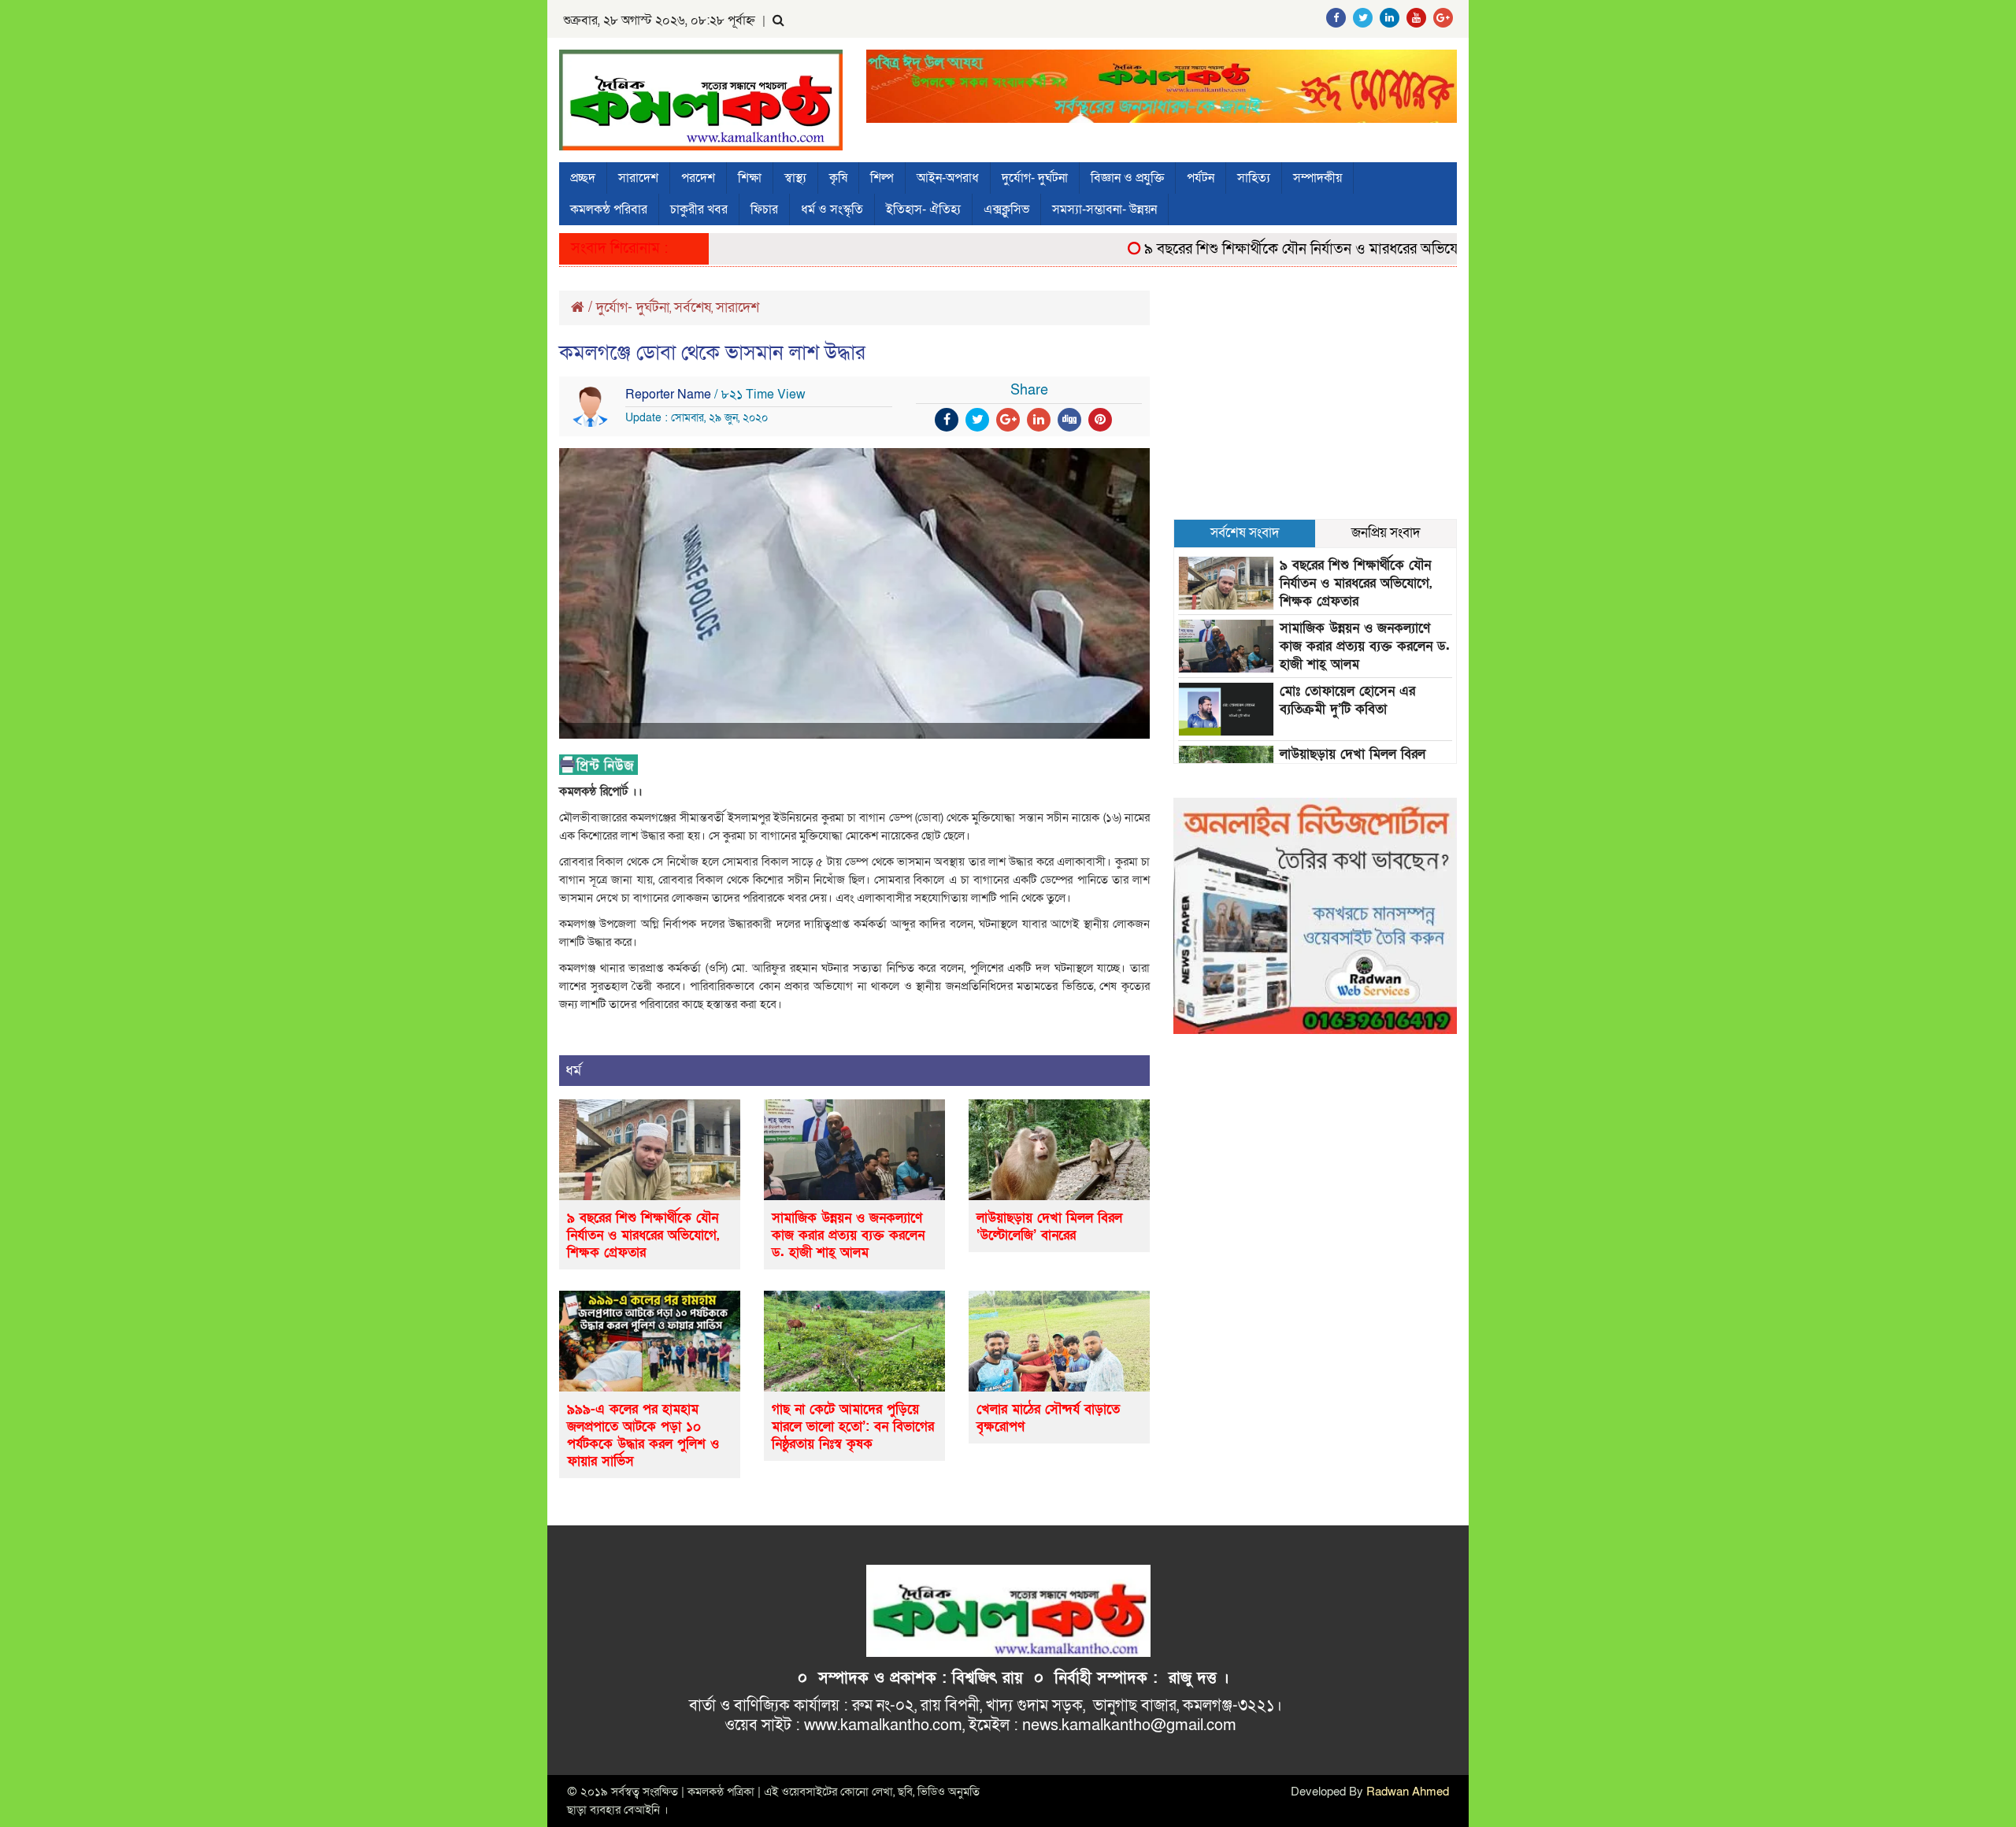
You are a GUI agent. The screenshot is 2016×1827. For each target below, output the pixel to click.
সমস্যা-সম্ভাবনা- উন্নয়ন (1104, 209)
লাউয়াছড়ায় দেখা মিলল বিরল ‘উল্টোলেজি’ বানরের (1049, 1227)
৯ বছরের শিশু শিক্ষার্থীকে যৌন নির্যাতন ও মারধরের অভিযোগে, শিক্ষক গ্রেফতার (1311, 249)
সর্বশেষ (693, 308)
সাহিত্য (1254, 178)
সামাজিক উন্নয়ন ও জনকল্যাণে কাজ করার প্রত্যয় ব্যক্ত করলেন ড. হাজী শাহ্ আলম (848, 1235)
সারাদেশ (638, 178)
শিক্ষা (750, 178)
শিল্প (882, 178)
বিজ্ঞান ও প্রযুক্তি (1127, 178)
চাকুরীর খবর (699, 209)
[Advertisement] (1315, 401)
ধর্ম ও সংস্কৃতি (832, 209)
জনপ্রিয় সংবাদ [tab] (1386, 533)
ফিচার (764, 209)
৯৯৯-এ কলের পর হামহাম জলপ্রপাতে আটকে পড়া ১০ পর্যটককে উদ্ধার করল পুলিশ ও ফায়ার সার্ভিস (643, 1435)
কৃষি (838, 178)
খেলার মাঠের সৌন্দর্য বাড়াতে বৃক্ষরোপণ (1048, 1418)
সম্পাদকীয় (1317, 178)
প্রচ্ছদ (583, 178)
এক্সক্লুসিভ (1006, 209)
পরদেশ (698, 178)
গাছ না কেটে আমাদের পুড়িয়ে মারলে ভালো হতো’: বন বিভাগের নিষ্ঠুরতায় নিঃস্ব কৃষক (853, 1427)
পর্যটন (1201, 178)
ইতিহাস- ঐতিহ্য (923, 209)
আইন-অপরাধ (948, 178)
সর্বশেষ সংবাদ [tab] (1245, 533)
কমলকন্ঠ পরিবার (609, 209)
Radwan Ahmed (1408, 1792)
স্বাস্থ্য (795, 178)
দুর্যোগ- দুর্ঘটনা (1035, 178)
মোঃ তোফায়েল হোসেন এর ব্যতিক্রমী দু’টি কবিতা (1347, 700)
